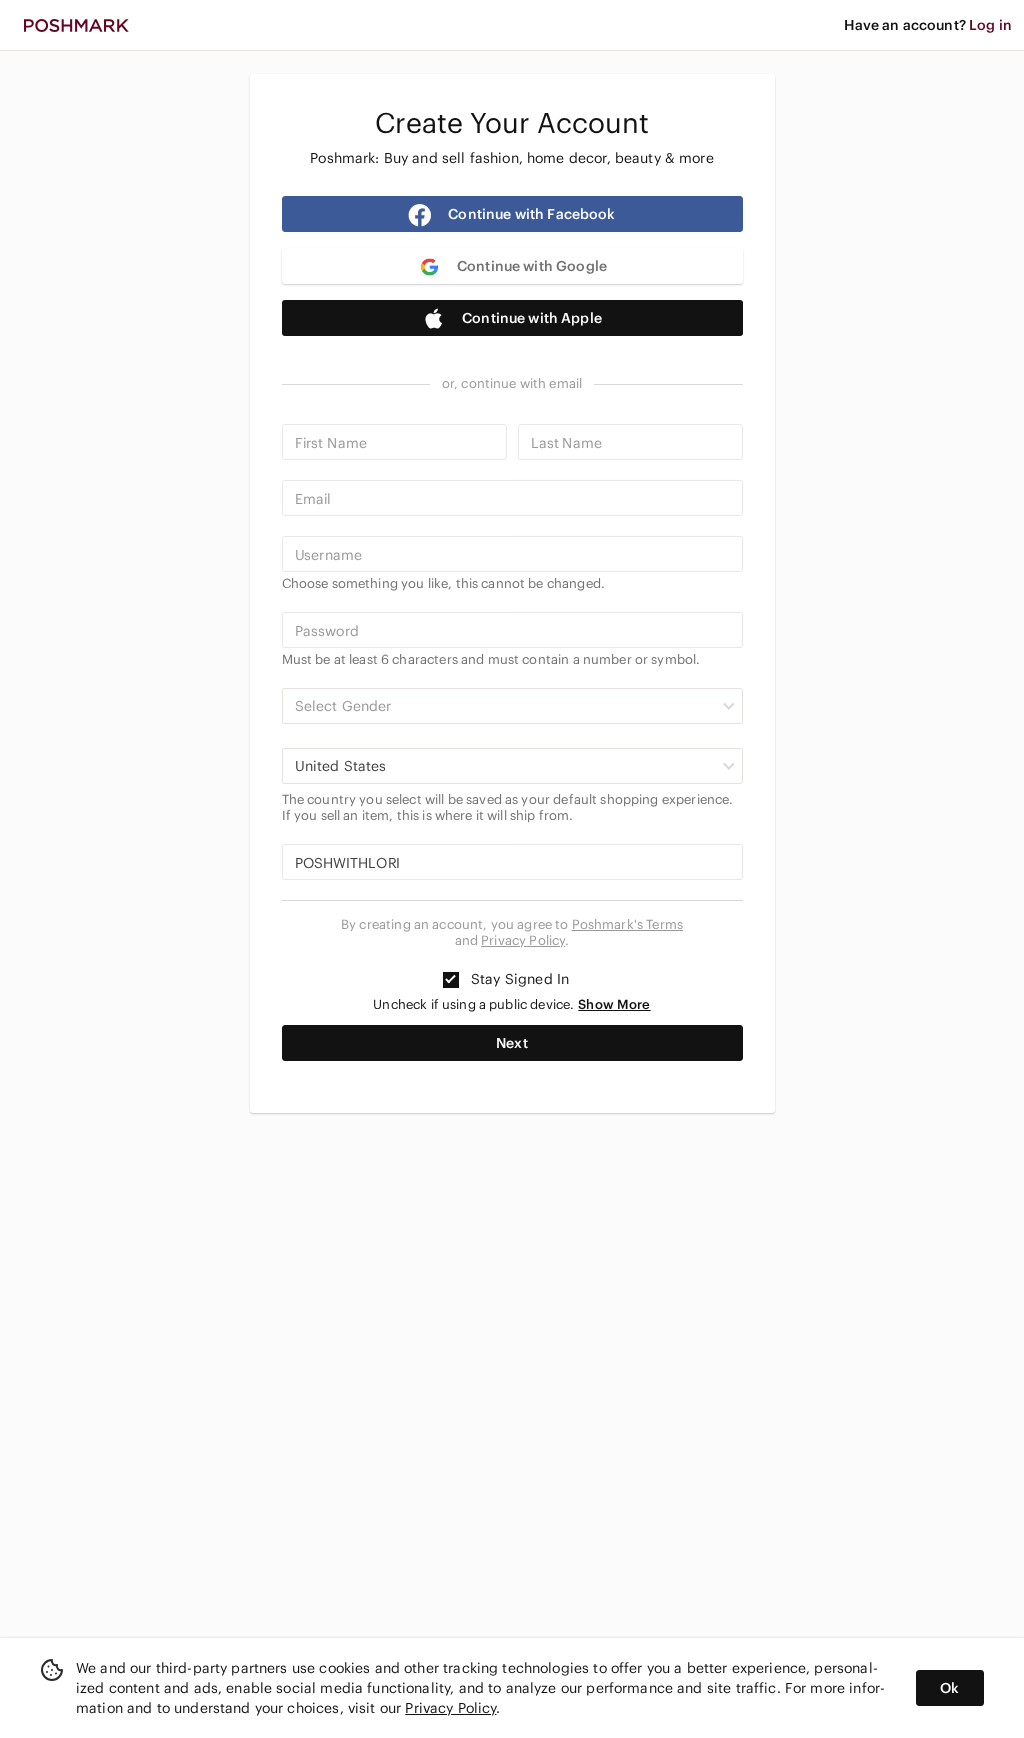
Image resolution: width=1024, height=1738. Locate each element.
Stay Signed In (518, 979)
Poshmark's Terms (627, 924)
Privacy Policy (523, 940)
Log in (990, 25)
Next (512, 1043)
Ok (949, 1688)
